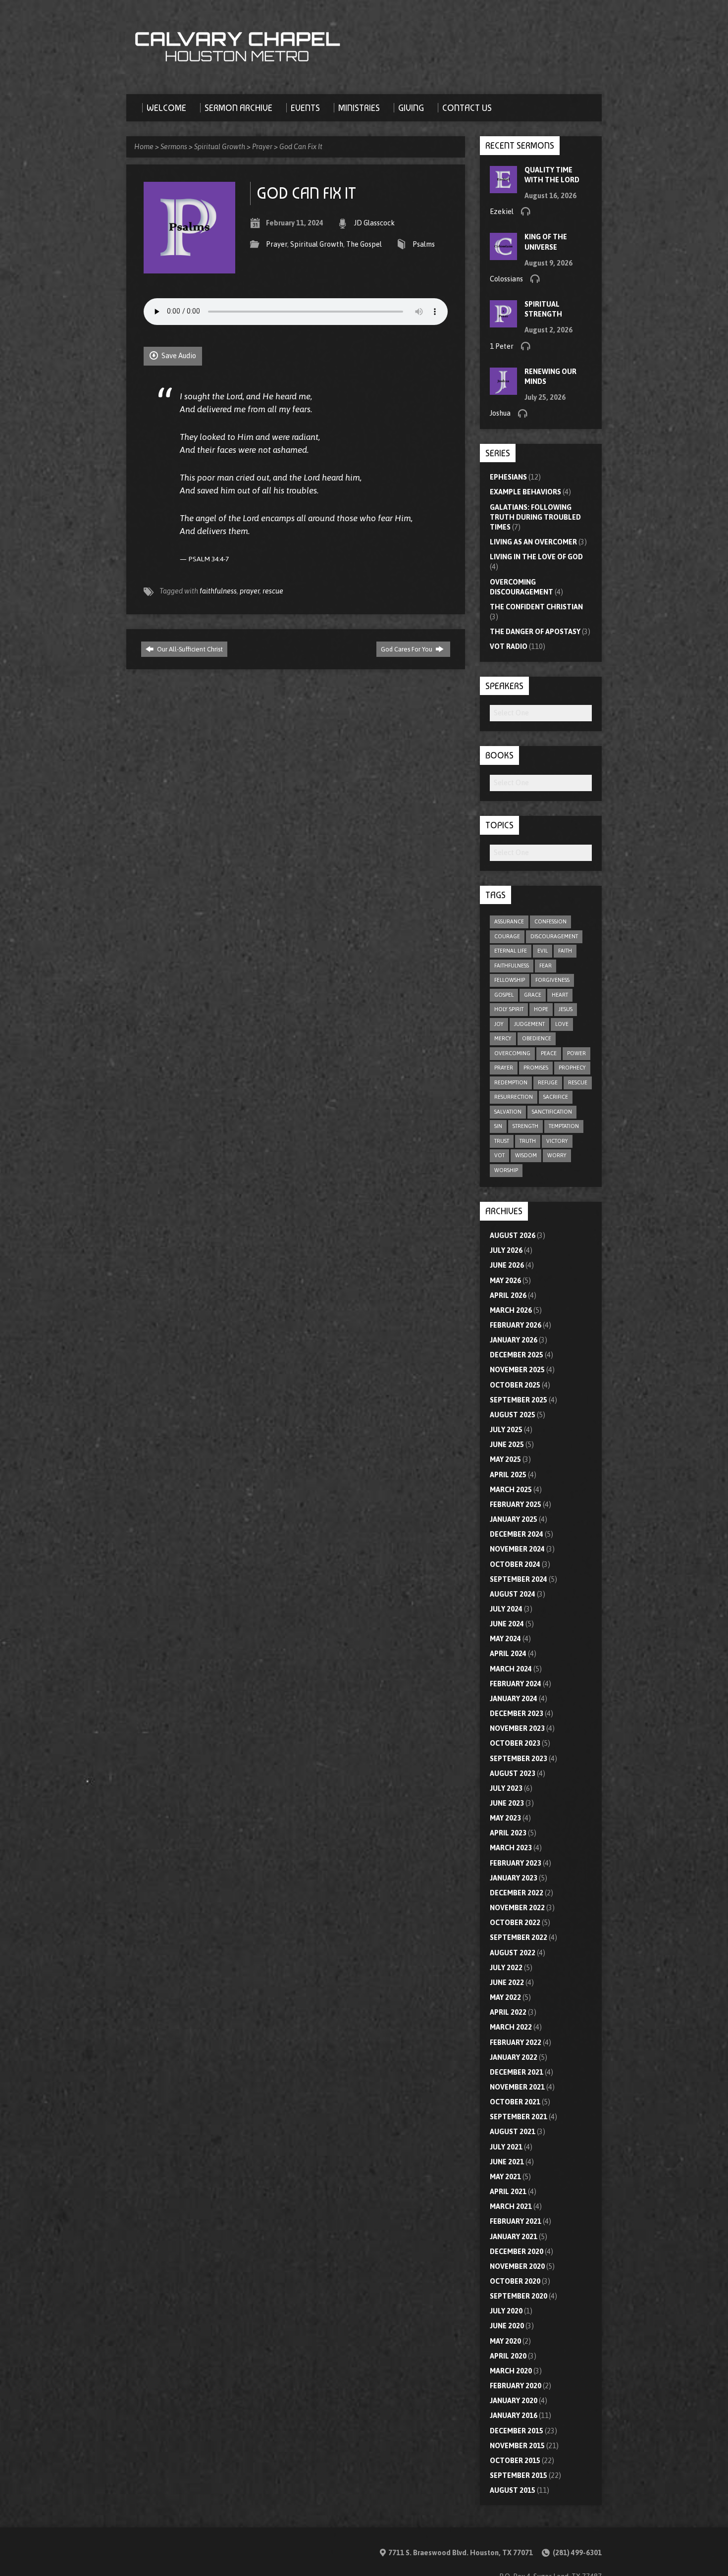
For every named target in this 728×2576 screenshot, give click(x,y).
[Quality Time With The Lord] (503, 188)
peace (549, 1053)
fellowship (510, 980)
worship (506, 1170)
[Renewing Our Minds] (503, 390)
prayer (250, 591)
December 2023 (517, 1714)
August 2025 (513, 1415)
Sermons (174, 147)
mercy (503, 1038)
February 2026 (516, 1325)
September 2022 (519, 1937)
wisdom (526, 1155)
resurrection (514, 1097)
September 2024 (519, 1579)
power (576, 1053)
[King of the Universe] (503, 255)
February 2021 (516, 2221)
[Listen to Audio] (525, 211)
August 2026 (513, 1235)
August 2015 (513, 2490)
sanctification (552, 1112)
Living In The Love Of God (536, 557)
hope (541, 1009)
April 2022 (508, 2012)
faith (565, 951)
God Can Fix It (301, 147)
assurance (509, 921)
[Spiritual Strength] (503, 322)
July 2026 (506, 1250)
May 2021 (505, 2177)
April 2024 (508, 1654)
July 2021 (506, 2147)
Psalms (424, 244)
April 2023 (508, 1833)
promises (536, 1068)
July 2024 (506, 1609)
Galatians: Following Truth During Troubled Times (535, 517)
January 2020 (514, 2401)
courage (507, 936)
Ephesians (508, 477)
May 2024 (505, 1639)
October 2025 (515, 1385)
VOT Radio (509, 646)
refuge (548, 1082)
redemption (511, 1082)
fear (546, 966)
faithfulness (218, 591)
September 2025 (519, 1400)
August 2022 (513, 1953)
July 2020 (506, 2311)
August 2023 (513, 1773)
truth (528, 1141)
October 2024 (515, 1564)
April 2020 (508, 2356)
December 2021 (517, 2072)
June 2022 (507, 1983)
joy (499, 1024)
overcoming (512, 1053)
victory (557, 1141)
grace (533, 995)
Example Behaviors (525, 492)
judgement (529, 1024)
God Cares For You (407, 649)
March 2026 (511, 1310)
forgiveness (552, 980)
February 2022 (516, 2042)
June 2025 (507, 1445)
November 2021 (517, 2087)
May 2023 (505, 1818)
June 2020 (507, 2326)
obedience (537, 1038)
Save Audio (178, 356)
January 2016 (514, 2415)
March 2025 (511, 1490)
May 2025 (505, 1459)
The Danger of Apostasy (535, 632)
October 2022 (515, 1923)
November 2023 (517, 1728)
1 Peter (502, 346)
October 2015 (515, 2461)
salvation (508, 1112)
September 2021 (519, 2117)
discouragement (554, 936)
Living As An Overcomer (533, 542)
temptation (564, 1126)
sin (498, 1126)
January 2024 (514, 1699)
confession (550, 921)
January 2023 (514, 1878)
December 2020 (517, 2252)
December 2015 (517, 2431)
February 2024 (516, 1684)
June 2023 (507, 1803)
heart (560, 995)
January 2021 (514, 2237)
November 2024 (517, 1549)
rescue (273, 591)
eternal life (511, 951)
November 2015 (517, 2446)
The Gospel (364, 244)
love (562, 1024)
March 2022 (511, 2027)
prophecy (572, 1068)
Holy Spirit (509, 1009)
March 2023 (511, 1848)
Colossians (506, 279)
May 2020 (505, 2341)
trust (502, 1141)
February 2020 (516, 2386)
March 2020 (511, 2371)
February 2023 (516, 1863)
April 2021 (508, 2192)
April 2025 (508, 1475)
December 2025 (517, 1355)
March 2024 (511, 1669)
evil (543, 951)
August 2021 (513, 2132)
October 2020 (515, 2281)
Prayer (262, 147)
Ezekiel (502, 212)
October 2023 (515, 1743)
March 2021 (511, 2206)
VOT (499, 1155)
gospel (504, 995)
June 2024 (507, 1624)
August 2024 (513, 1594)
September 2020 (519, 2296)
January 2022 (514, 2057)
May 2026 (505, 1281)
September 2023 (519, 1759)
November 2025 (517, 1370)
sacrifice (556, 1097)
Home (144, 147)
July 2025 (506, 1430)
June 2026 (507, 1265)
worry (557, 1155)
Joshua (500, 413)
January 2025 (514, 1519)
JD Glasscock (374, 223)
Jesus (566, 1009)
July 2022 (506, 1968)
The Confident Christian (536, 607)
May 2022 (505, 1997)
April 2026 (508, 1295)
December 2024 (517, 1534)
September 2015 (519, 2475)
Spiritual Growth (220, 147)
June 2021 (507, 2162)
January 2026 (514, 1340)
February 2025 (516, 1504)
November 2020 (517, 2266)
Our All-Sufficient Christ (189, 649)
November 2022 (517, 1908)
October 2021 (515, 2102)
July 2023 (506, 1788)
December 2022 (517, 1893)
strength (525, 1126)
